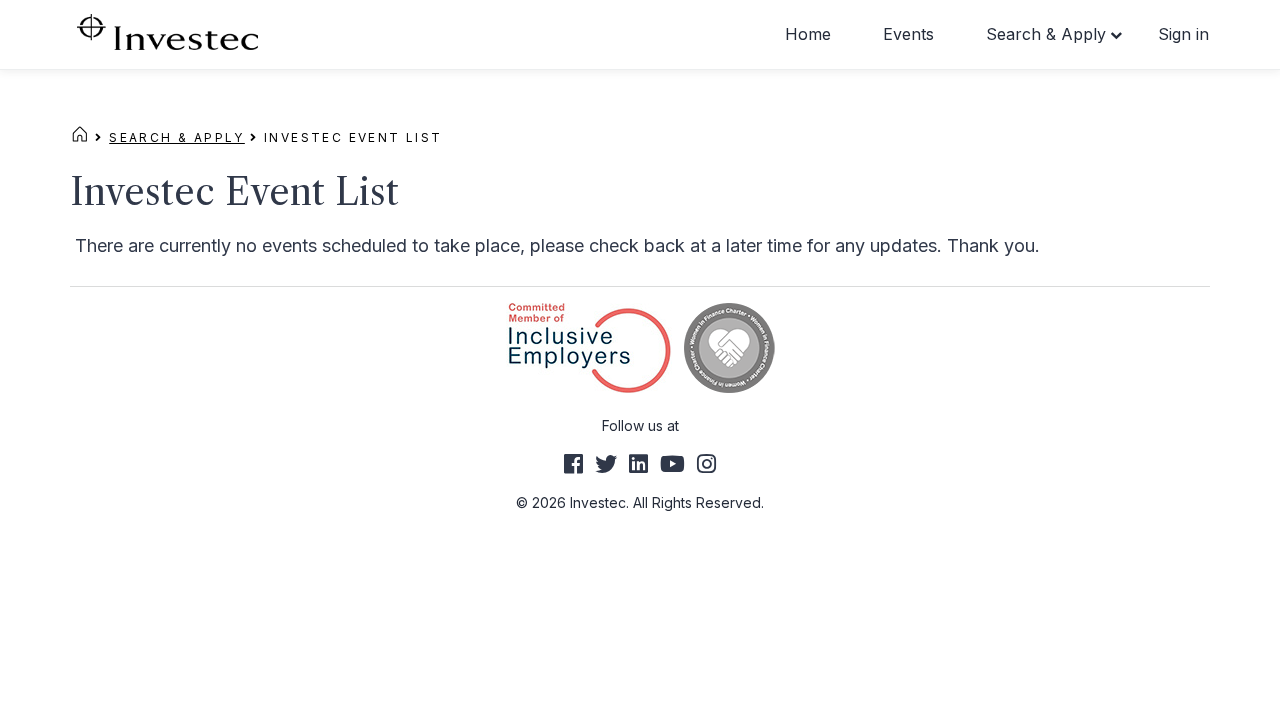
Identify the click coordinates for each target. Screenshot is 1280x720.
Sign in (1183, 34)
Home (808, 34)
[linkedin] (638, 464)
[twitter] (606, 464)
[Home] (80, 137)
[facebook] (573, 464)
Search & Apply (1046, 34)
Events (908, 34)
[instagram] (706, 464)
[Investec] (167, 30)
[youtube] (672, 464)
